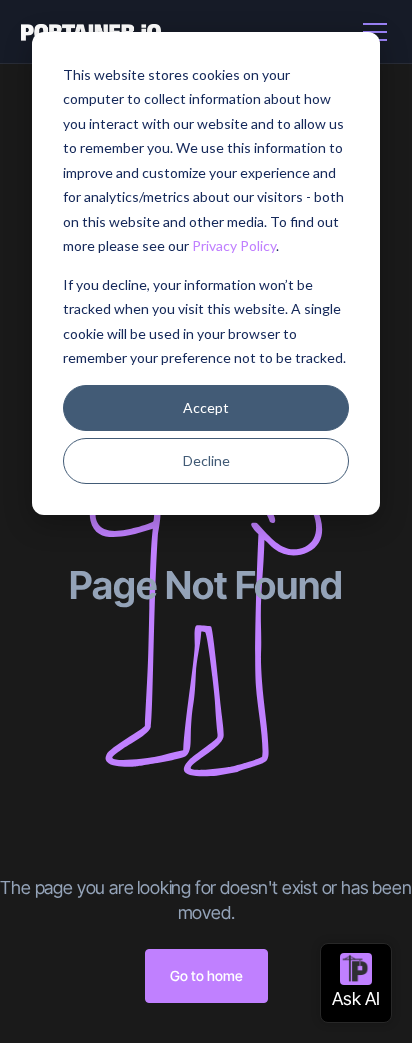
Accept (206, 407)
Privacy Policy (234, 245)
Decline (206, 460)
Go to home (206, 975)
